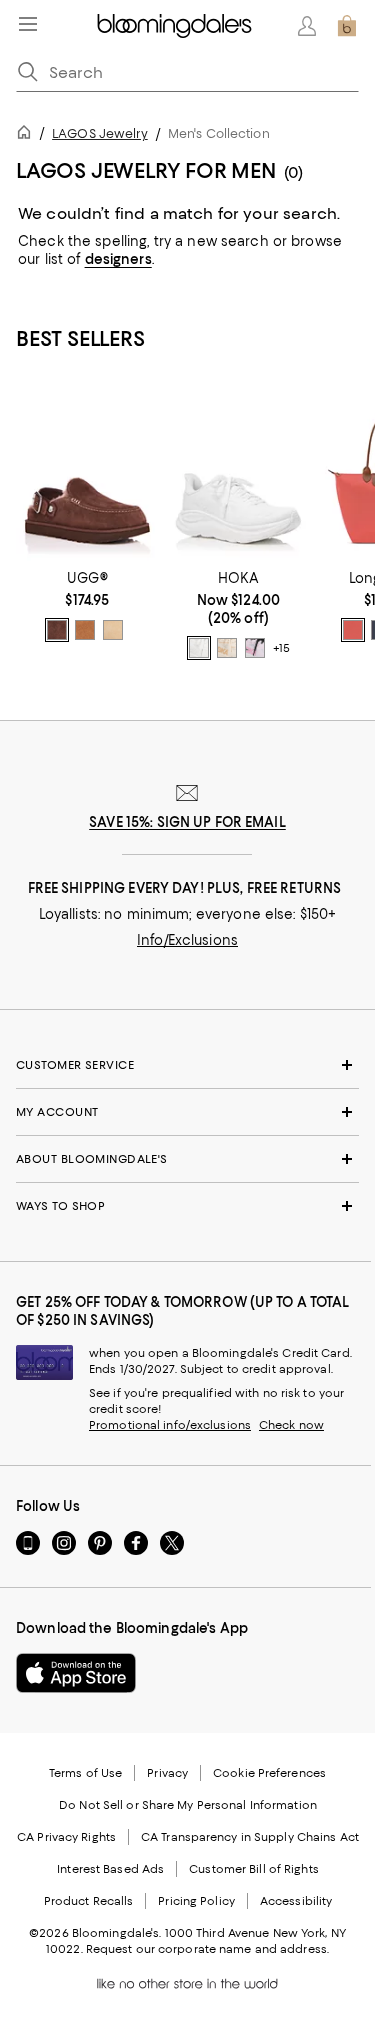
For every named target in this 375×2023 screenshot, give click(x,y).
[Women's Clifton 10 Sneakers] (238, 472)
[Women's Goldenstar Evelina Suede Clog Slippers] (87, 472)
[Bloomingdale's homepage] (28, 135)
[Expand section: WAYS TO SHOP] (187, 1206)
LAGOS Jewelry (100, 133)
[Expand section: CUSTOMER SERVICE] (187, 1065)
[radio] (57, 630)
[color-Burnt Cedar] (57, 630)
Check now (291, 1425)
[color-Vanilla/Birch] (227, 648)
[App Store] (76, 1673)
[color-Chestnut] (85, 630)
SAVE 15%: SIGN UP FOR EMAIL (187, 822)
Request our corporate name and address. (207, 1949)
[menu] (28, 24)
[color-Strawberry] (353, 630)
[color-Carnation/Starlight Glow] (255, 648)
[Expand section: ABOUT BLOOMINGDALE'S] (187, 1159)
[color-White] (199, 648)
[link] (87, 606)
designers (118, 259)
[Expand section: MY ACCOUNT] (187, 1112)
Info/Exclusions (187, 940)
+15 (281, 649)
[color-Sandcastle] (113, 630)
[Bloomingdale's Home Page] (174, 26)
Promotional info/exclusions (170, 1425)
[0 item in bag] (347, 26)
